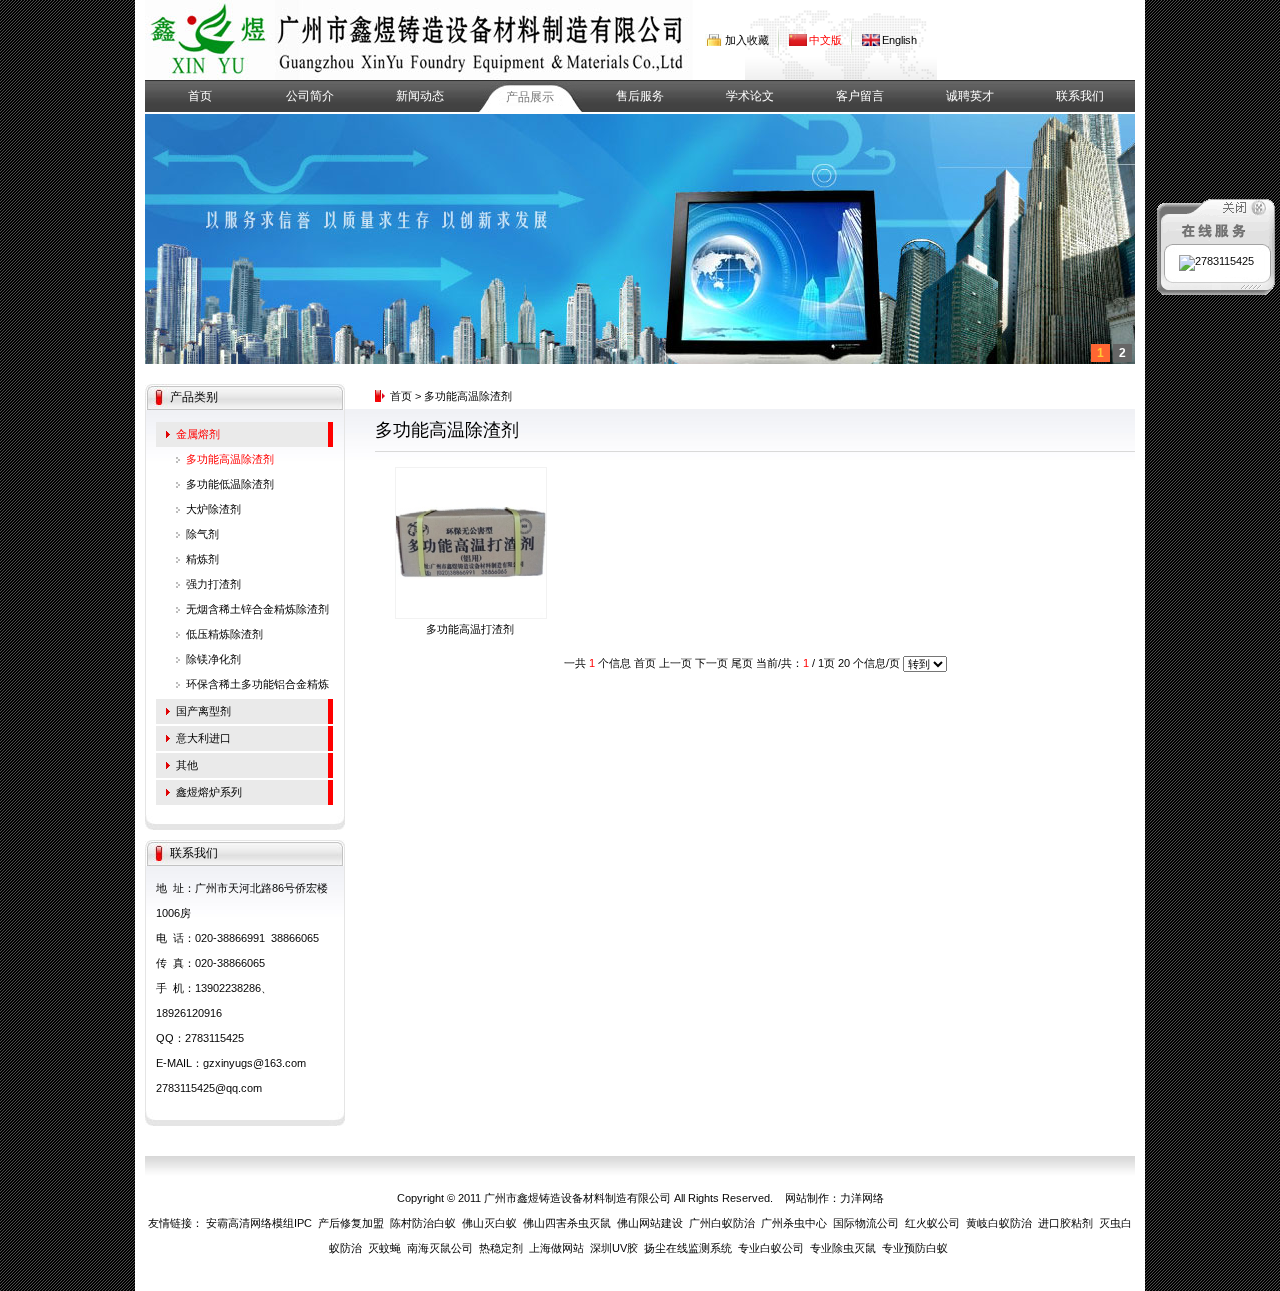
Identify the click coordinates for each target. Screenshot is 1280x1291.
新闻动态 (420, 96)
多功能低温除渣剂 (230, 484)
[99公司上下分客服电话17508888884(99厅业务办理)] (210, 40)
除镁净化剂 (213, 659)
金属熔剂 (198, 434)
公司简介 (310, 96)
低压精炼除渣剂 (224, 634)
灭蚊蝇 (384, 1248)
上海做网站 (556, 1248)
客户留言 (860, 96)
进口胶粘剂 (1065, 1223)
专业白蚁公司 (771, 1248)
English (899, 40)
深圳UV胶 (614, 1248)
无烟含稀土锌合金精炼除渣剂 (257, 609)
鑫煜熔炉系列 (209, 792)
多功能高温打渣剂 (470, 629)
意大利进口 (203, 738)
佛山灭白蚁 (489, 1223)
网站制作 (807, 1198)
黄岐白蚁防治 (999, 1223)
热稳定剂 (501, 1248)
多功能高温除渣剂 (230, 459)
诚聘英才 (970, 96)
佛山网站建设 (650, 1223)
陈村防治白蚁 (423, 1223)
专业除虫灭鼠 (843, 1248)
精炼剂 (202, 559)
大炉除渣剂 (213, 509)
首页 (200, 96)
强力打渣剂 (213, 584)
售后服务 (640, 96)
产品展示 (530, 97)
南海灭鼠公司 (440, 1248)
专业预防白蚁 (915, 1248)
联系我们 (1080, 96)
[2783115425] (1216, 261)
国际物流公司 (866, 1223)
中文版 (825, 40)
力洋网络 (862, 1198)
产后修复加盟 (351, 1223)
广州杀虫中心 (794, 1223)
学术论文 (750, 96)
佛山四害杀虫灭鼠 (567, 1223)
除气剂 (202, 534)
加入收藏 (747, 40)
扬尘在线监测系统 (688, 1248)
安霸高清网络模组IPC (259, 1223)
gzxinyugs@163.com (254, 1063)
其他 (187, 765)
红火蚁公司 (932, 1223)
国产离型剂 (203, 711)
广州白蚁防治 (722, 1223)
